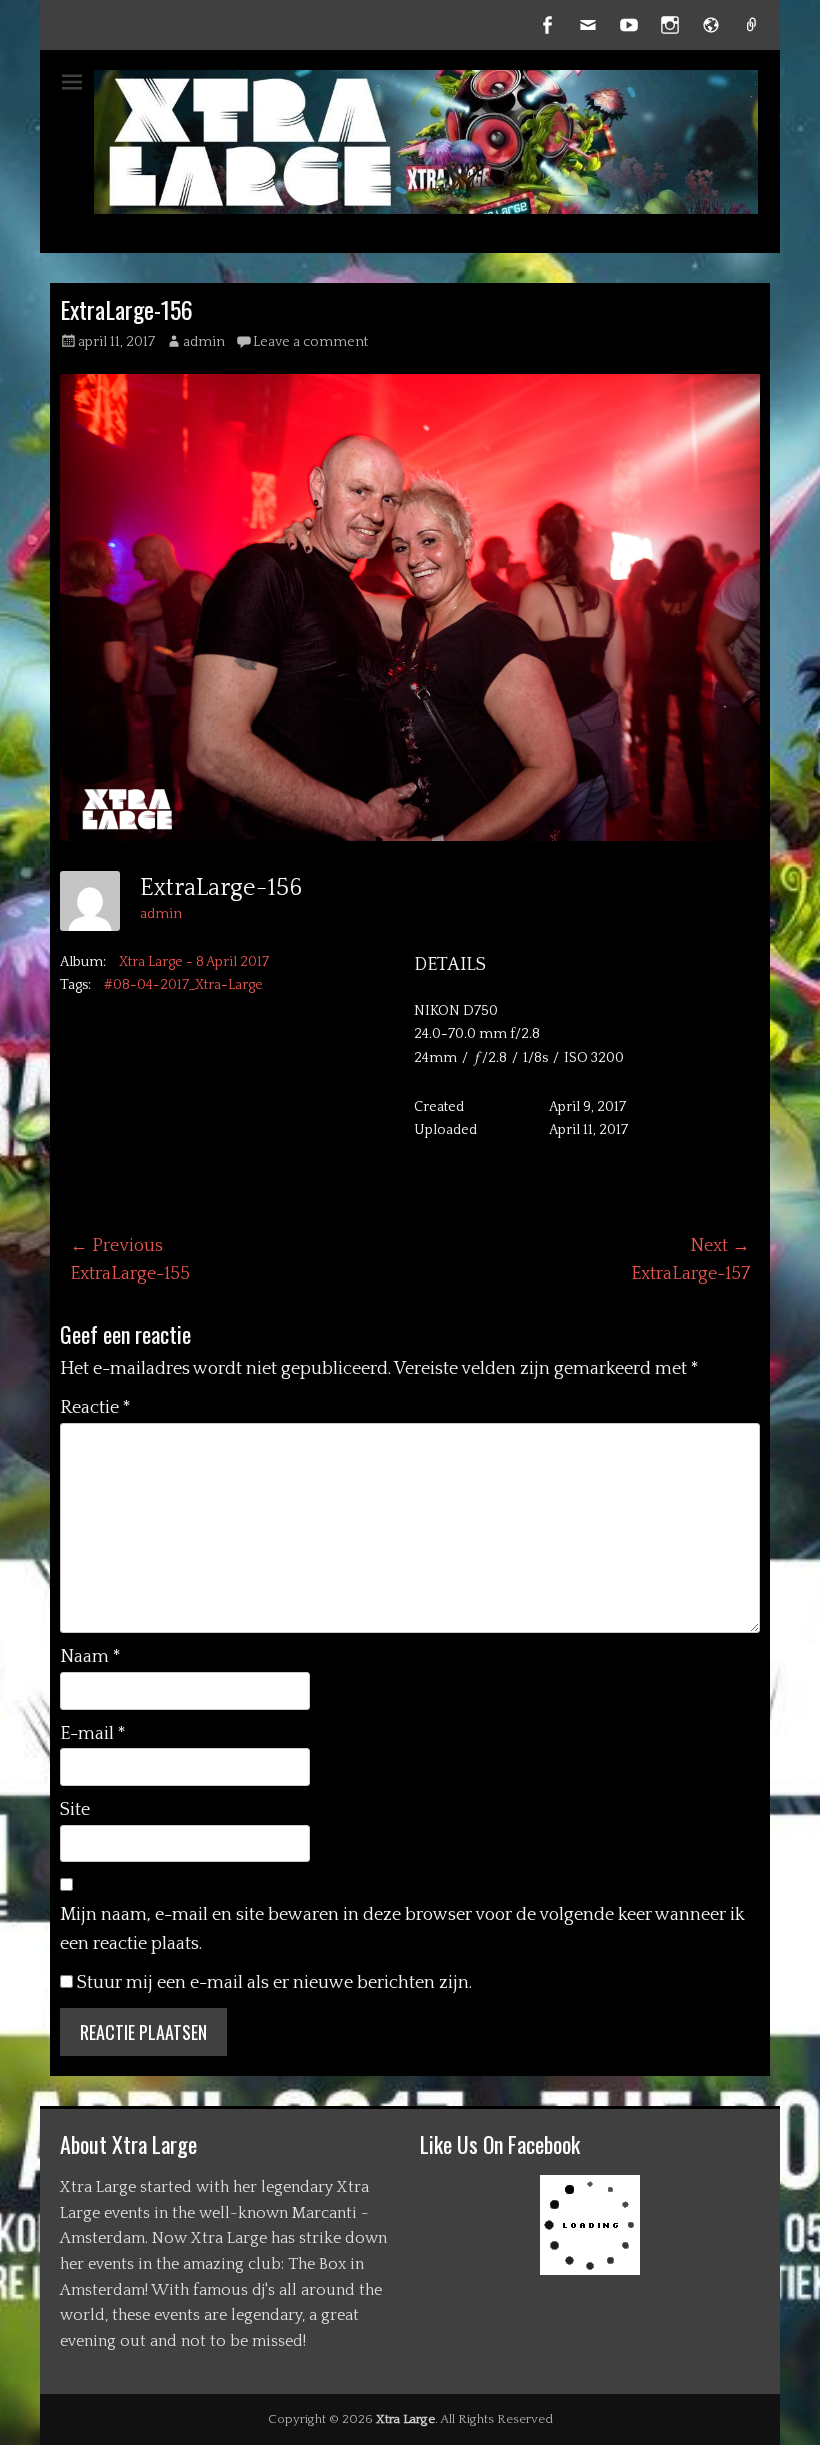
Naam (90, 1657)
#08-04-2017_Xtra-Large (183, 985)
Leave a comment (310, 342)
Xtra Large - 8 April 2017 (194, 962)
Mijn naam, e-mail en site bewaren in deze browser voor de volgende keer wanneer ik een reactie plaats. (402, 1929)
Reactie (95, 1408)
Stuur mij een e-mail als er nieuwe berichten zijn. (274, 1983)
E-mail (93, 1734)
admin (204, 342)
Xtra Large (405, 2419)
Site (75, 1810)
